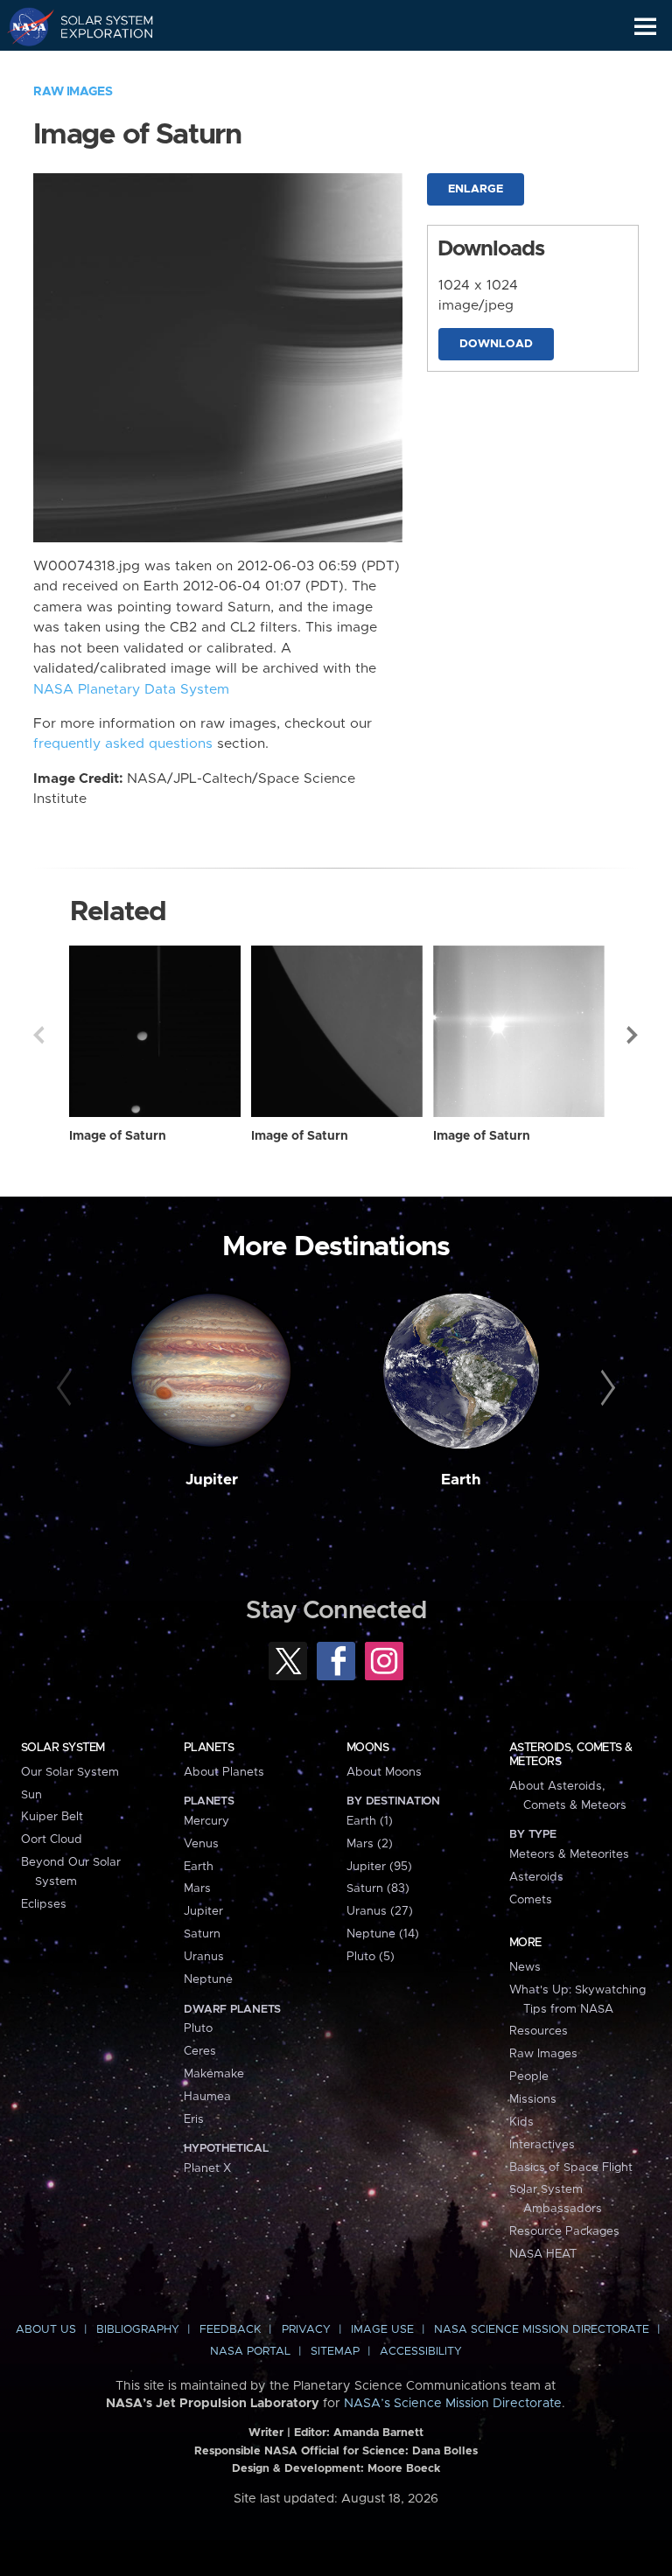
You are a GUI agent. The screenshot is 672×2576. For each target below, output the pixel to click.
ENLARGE (476, 189)
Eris (194, 2119)
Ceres (200, 2051)
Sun (31, 1795)
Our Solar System (70, 1772)
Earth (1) (370, 1821)
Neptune (208, 1979)
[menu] (645, 27)
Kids (521, 2122)
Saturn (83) (378, 1888)
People (529, 2077)
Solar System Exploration (97, 26)
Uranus (204, 1957)
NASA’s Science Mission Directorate (453, 2404)
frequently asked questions (123, 744)
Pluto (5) (371, 1957)
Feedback (230, 2330)
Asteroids (536, 1877)
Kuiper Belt (52, 1817)
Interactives (542, 2145)
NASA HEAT (543, 2254)
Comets (531, 1900)
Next (633, 1035)
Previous (38, 1035)
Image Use (382, 2330)
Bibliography (138, 2330)
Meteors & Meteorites (569, 1854)
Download (496, 344)
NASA (23, 26)
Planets (209, 1748)
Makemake (214, 2074)
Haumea (207, 2097)
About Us (46, 2330)
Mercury (206, 1821)
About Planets (224, 1772)
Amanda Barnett (378, 2433)
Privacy (306, 2330)
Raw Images (73, 92)
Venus (201, 1844)
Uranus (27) (380, 1911)
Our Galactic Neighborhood (97, 66)
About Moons (384, 1772)
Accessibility (421, 2352)
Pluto (198, 2028)
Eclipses (44, 1904)
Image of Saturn (118, 1136)
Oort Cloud (52, 1840)
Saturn (202, 1934)
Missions (533, 2099)
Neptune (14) (383, 1934)
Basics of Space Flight (571, 2168)
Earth (461, 1480)
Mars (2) (370, 1844)
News (525, 1967)
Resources (539, 2031)
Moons (367, 1748)
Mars (197, 1888)
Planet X (207, 2168)
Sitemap (335, 2352)
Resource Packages (564, 2231)
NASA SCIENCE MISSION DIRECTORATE (542, 2330)
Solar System (63, 1748)
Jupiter (212, 1480)
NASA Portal (250, 2352)
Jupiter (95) (379, 1867)
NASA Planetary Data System (131, 690)
